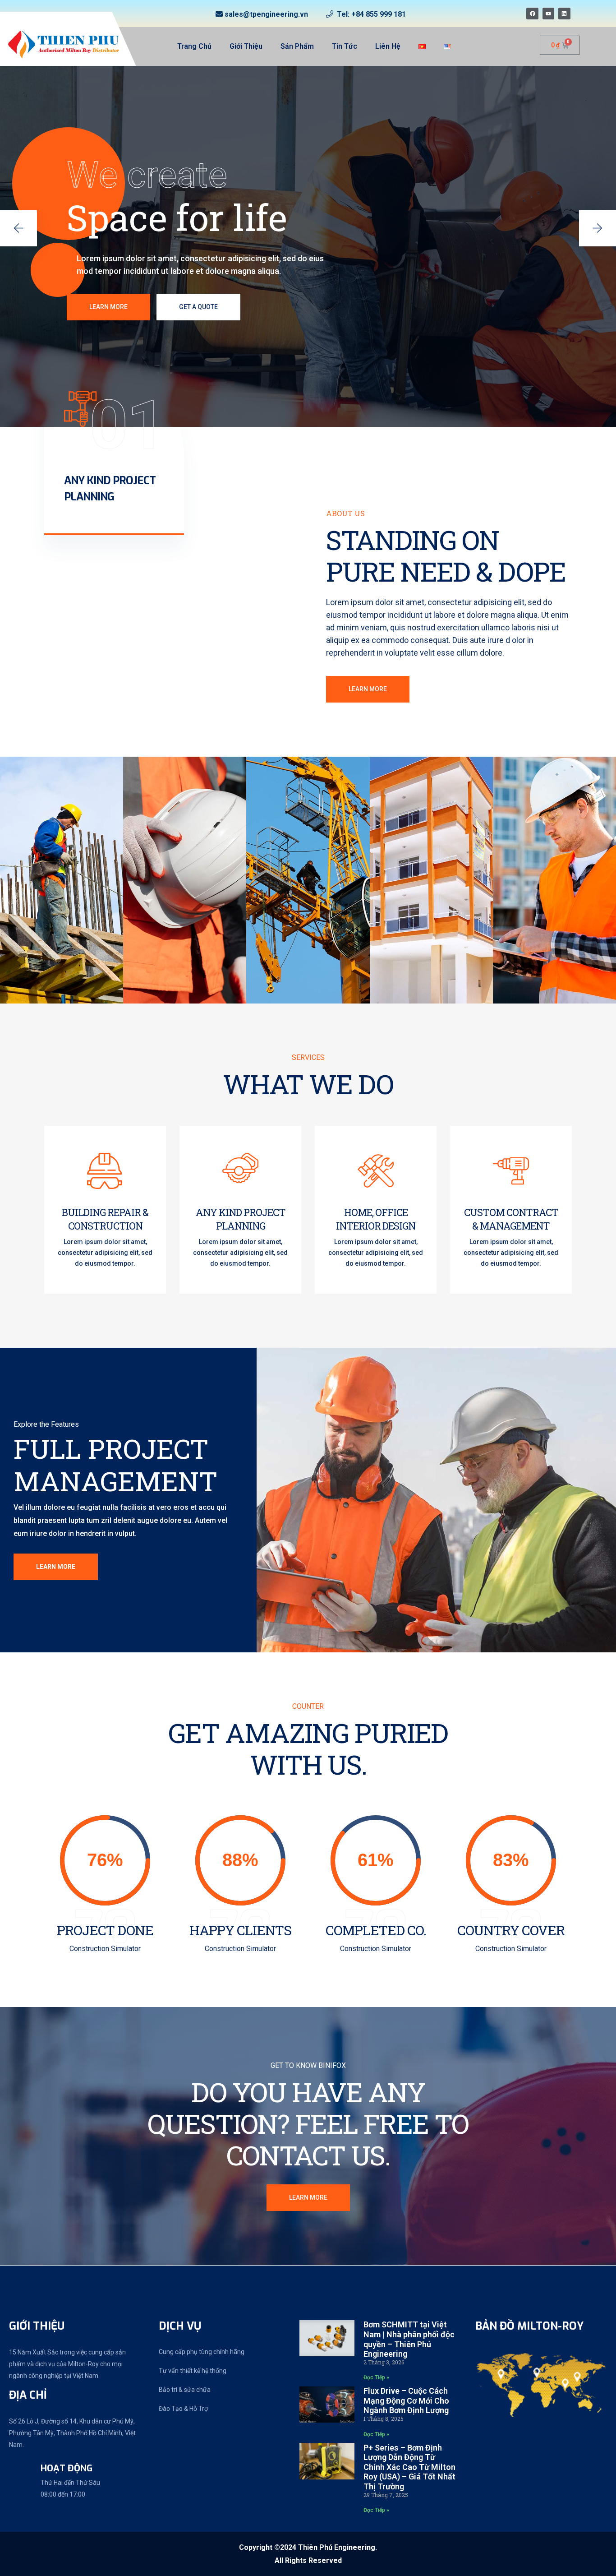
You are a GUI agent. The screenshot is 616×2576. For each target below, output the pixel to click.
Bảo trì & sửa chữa (185, 2390)
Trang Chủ (194, 46)
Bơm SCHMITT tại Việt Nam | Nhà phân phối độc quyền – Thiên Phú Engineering (409, 2339)
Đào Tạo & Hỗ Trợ (183, 2409)
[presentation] (18, 228)
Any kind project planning (241, 1219)
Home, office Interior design (376, 1219)
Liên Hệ (388, 46)
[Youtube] (548, 14)
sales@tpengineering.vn (266, 14)
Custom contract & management (511, 1219)
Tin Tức (345, 46)
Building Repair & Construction (105, 1219)
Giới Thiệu (246, 46)
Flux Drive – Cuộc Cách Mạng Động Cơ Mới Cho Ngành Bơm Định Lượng (406, 2400)
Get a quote (198, 307)
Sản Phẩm (297, 46)
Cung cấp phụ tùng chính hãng (202, 2352)
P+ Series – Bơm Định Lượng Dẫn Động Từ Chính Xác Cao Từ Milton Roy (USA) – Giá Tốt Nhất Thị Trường (409, 2467)
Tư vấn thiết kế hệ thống (193, 2371)
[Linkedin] (564, 14)
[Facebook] (532, 14)
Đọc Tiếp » (376, 2377)
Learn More (108, 307)
